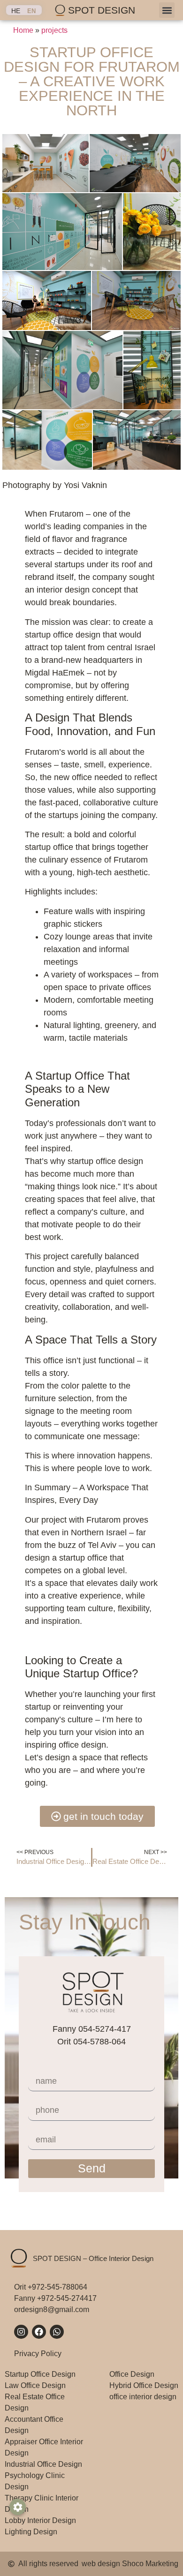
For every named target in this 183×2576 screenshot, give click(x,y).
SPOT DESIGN (102, 10)
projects (54, 30)
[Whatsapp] (57, 2332)
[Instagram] (21, 2332)
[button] (167, 10)
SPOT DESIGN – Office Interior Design (93, 2258)
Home (23, 30)
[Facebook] (39, 2332)
